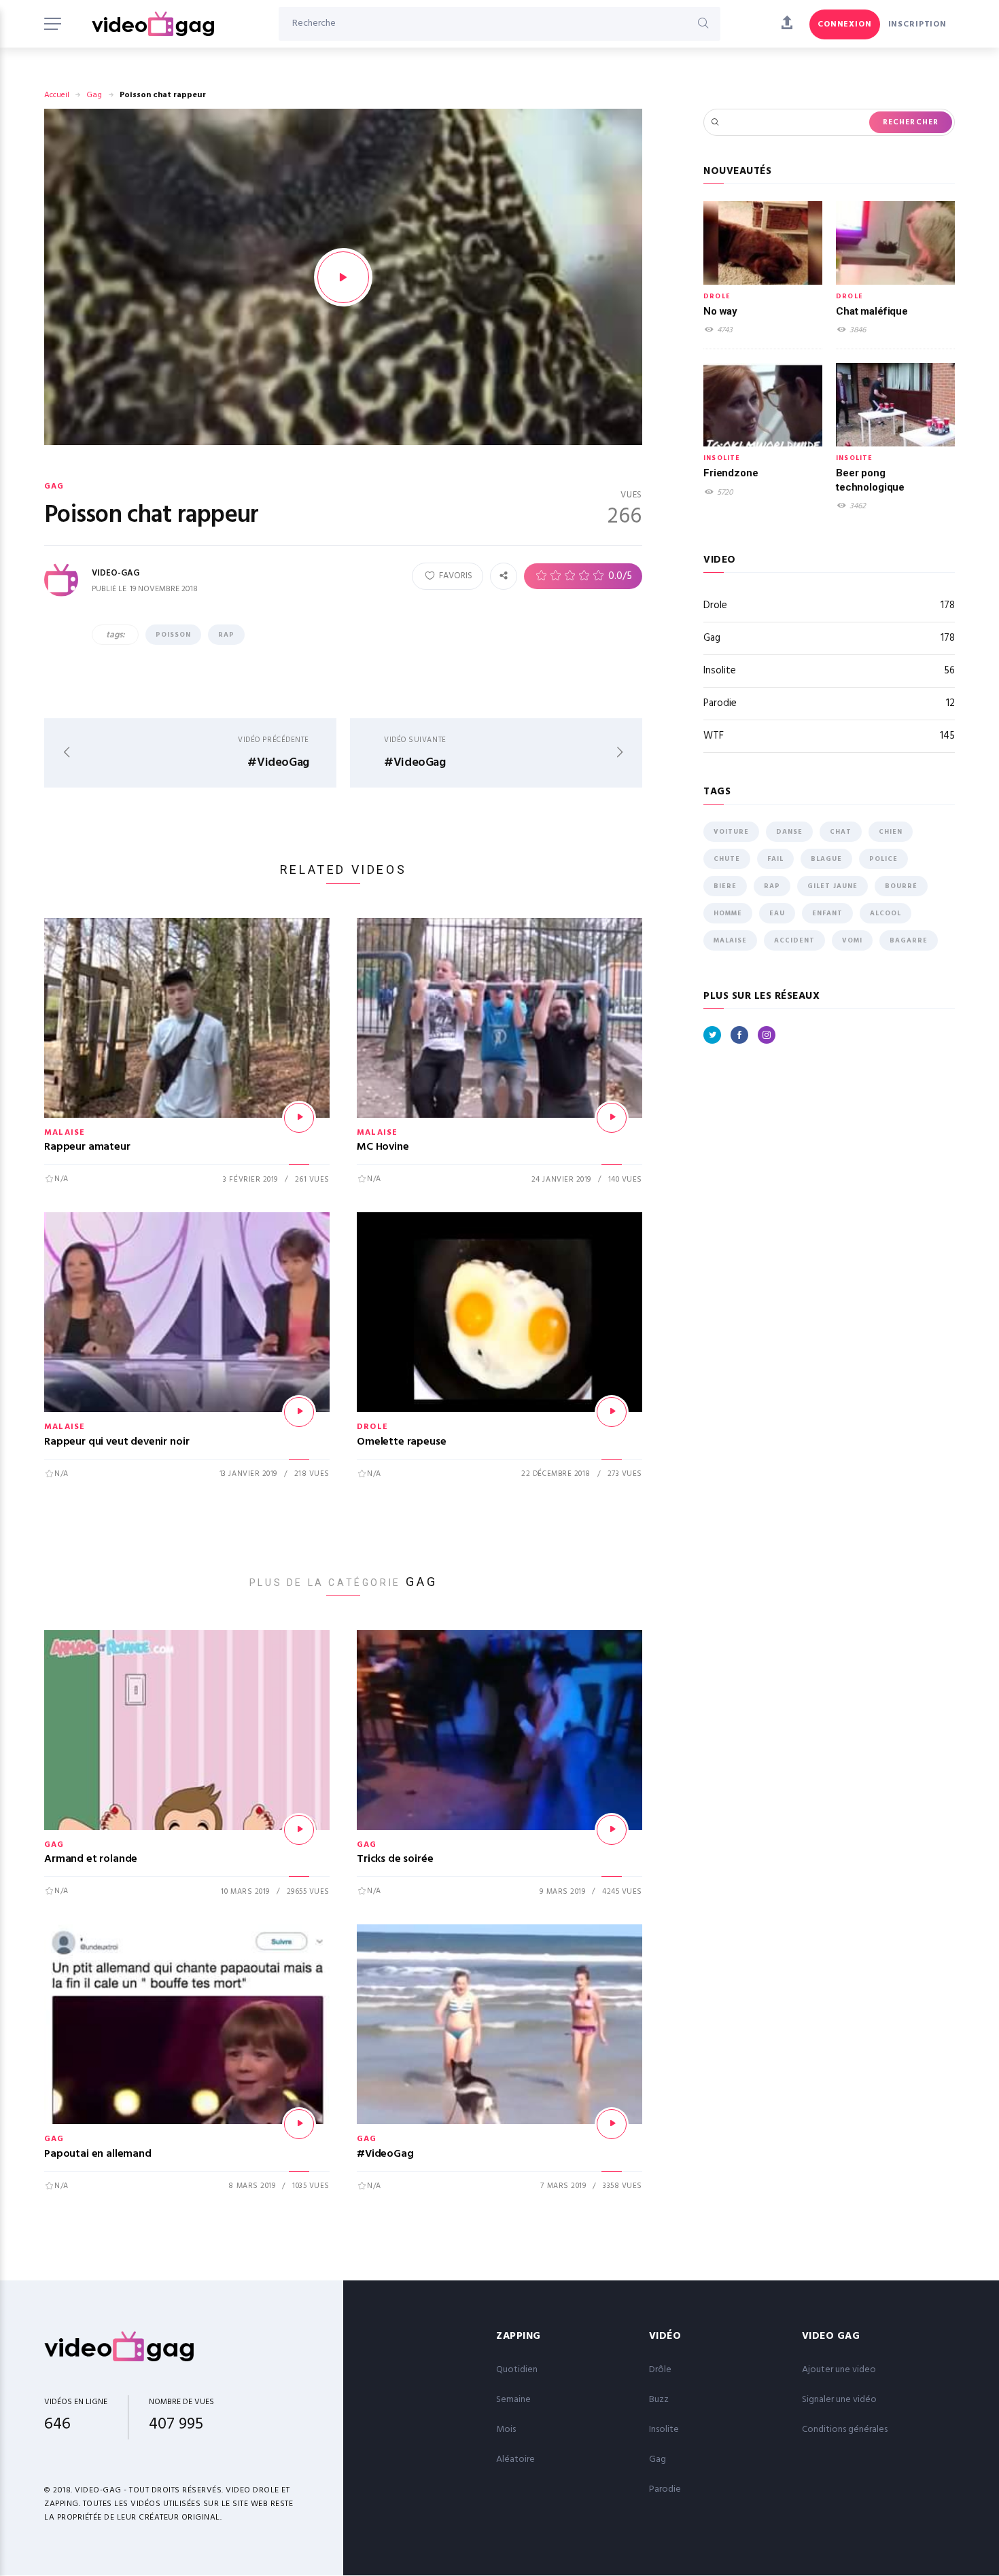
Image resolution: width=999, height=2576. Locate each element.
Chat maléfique (872, 311)
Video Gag (831, 2336)
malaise (730, 940)
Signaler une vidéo (839, 2400)
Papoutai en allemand (98, 2154)
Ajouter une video (839, 2370)
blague (826, 859)
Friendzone (731, 473)
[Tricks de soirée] (612, 1830)
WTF (829, 736)
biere (725, 886)
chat (841, 832)
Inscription (917, 24)
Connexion (845, 24)
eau (777, 913)
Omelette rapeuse (401, 1442)
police (883, 859)
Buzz (659, 2400)
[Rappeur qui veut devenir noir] (299, 1412)
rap (226, 635)
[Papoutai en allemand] (299, 2124)
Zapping (519, 2336)
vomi (852, 940)
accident (794, 940)
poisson (173, 635)
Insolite (722, 458)
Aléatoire (515, 2459)
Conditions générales (845, 2430)
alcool (886, 913)
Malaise (65, 1133)
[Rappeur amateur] (299, 1118)
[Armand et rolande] (299, 1830)
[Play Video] (343, 277)
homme (728, 913)
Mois (506, 2430)
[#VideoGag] (612, 2124)
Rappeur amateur (87, 1147)
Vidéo (665, 2336)
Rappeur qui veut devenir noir (117, 1442)
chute (727, 859)
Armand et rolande (91, 1859)
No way (720, 311)
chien (891, 832)
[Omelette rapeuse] (612, 1412)
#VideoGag (385, 2154)
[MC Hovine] (612, 1118)
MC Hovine (383, 1147)
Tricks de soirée (395, 1859)
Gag (94, 95)
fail (775, 859)
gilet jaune (832, 886)
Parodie (829, 703)
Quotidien (517, 2370)
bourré (901, 886)
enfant (827, 913)
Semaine (513, 2400)
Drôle (660, 2370)
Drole (372, 1427)
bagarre (909, 940)
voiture (731, 832)
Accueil (57, 95)
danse (789, 832)
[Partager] (504, 576)
